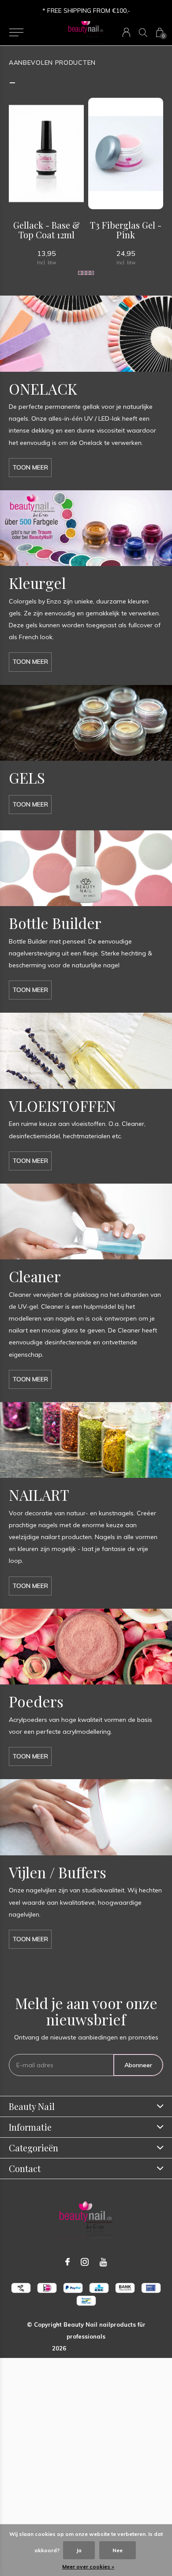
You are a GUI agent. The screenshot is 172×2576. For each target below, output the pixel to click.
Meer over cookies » (88, 2567)
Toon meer (30, 467)
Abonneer (138, 2065)
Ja (79, 2550)
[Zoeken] (143, 32)
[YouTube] (103, 2262)
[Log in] (126, 32)
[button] (16, 33)
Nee (118, 2550)
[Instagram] (85, 2262)
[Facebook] (67, 2262)
